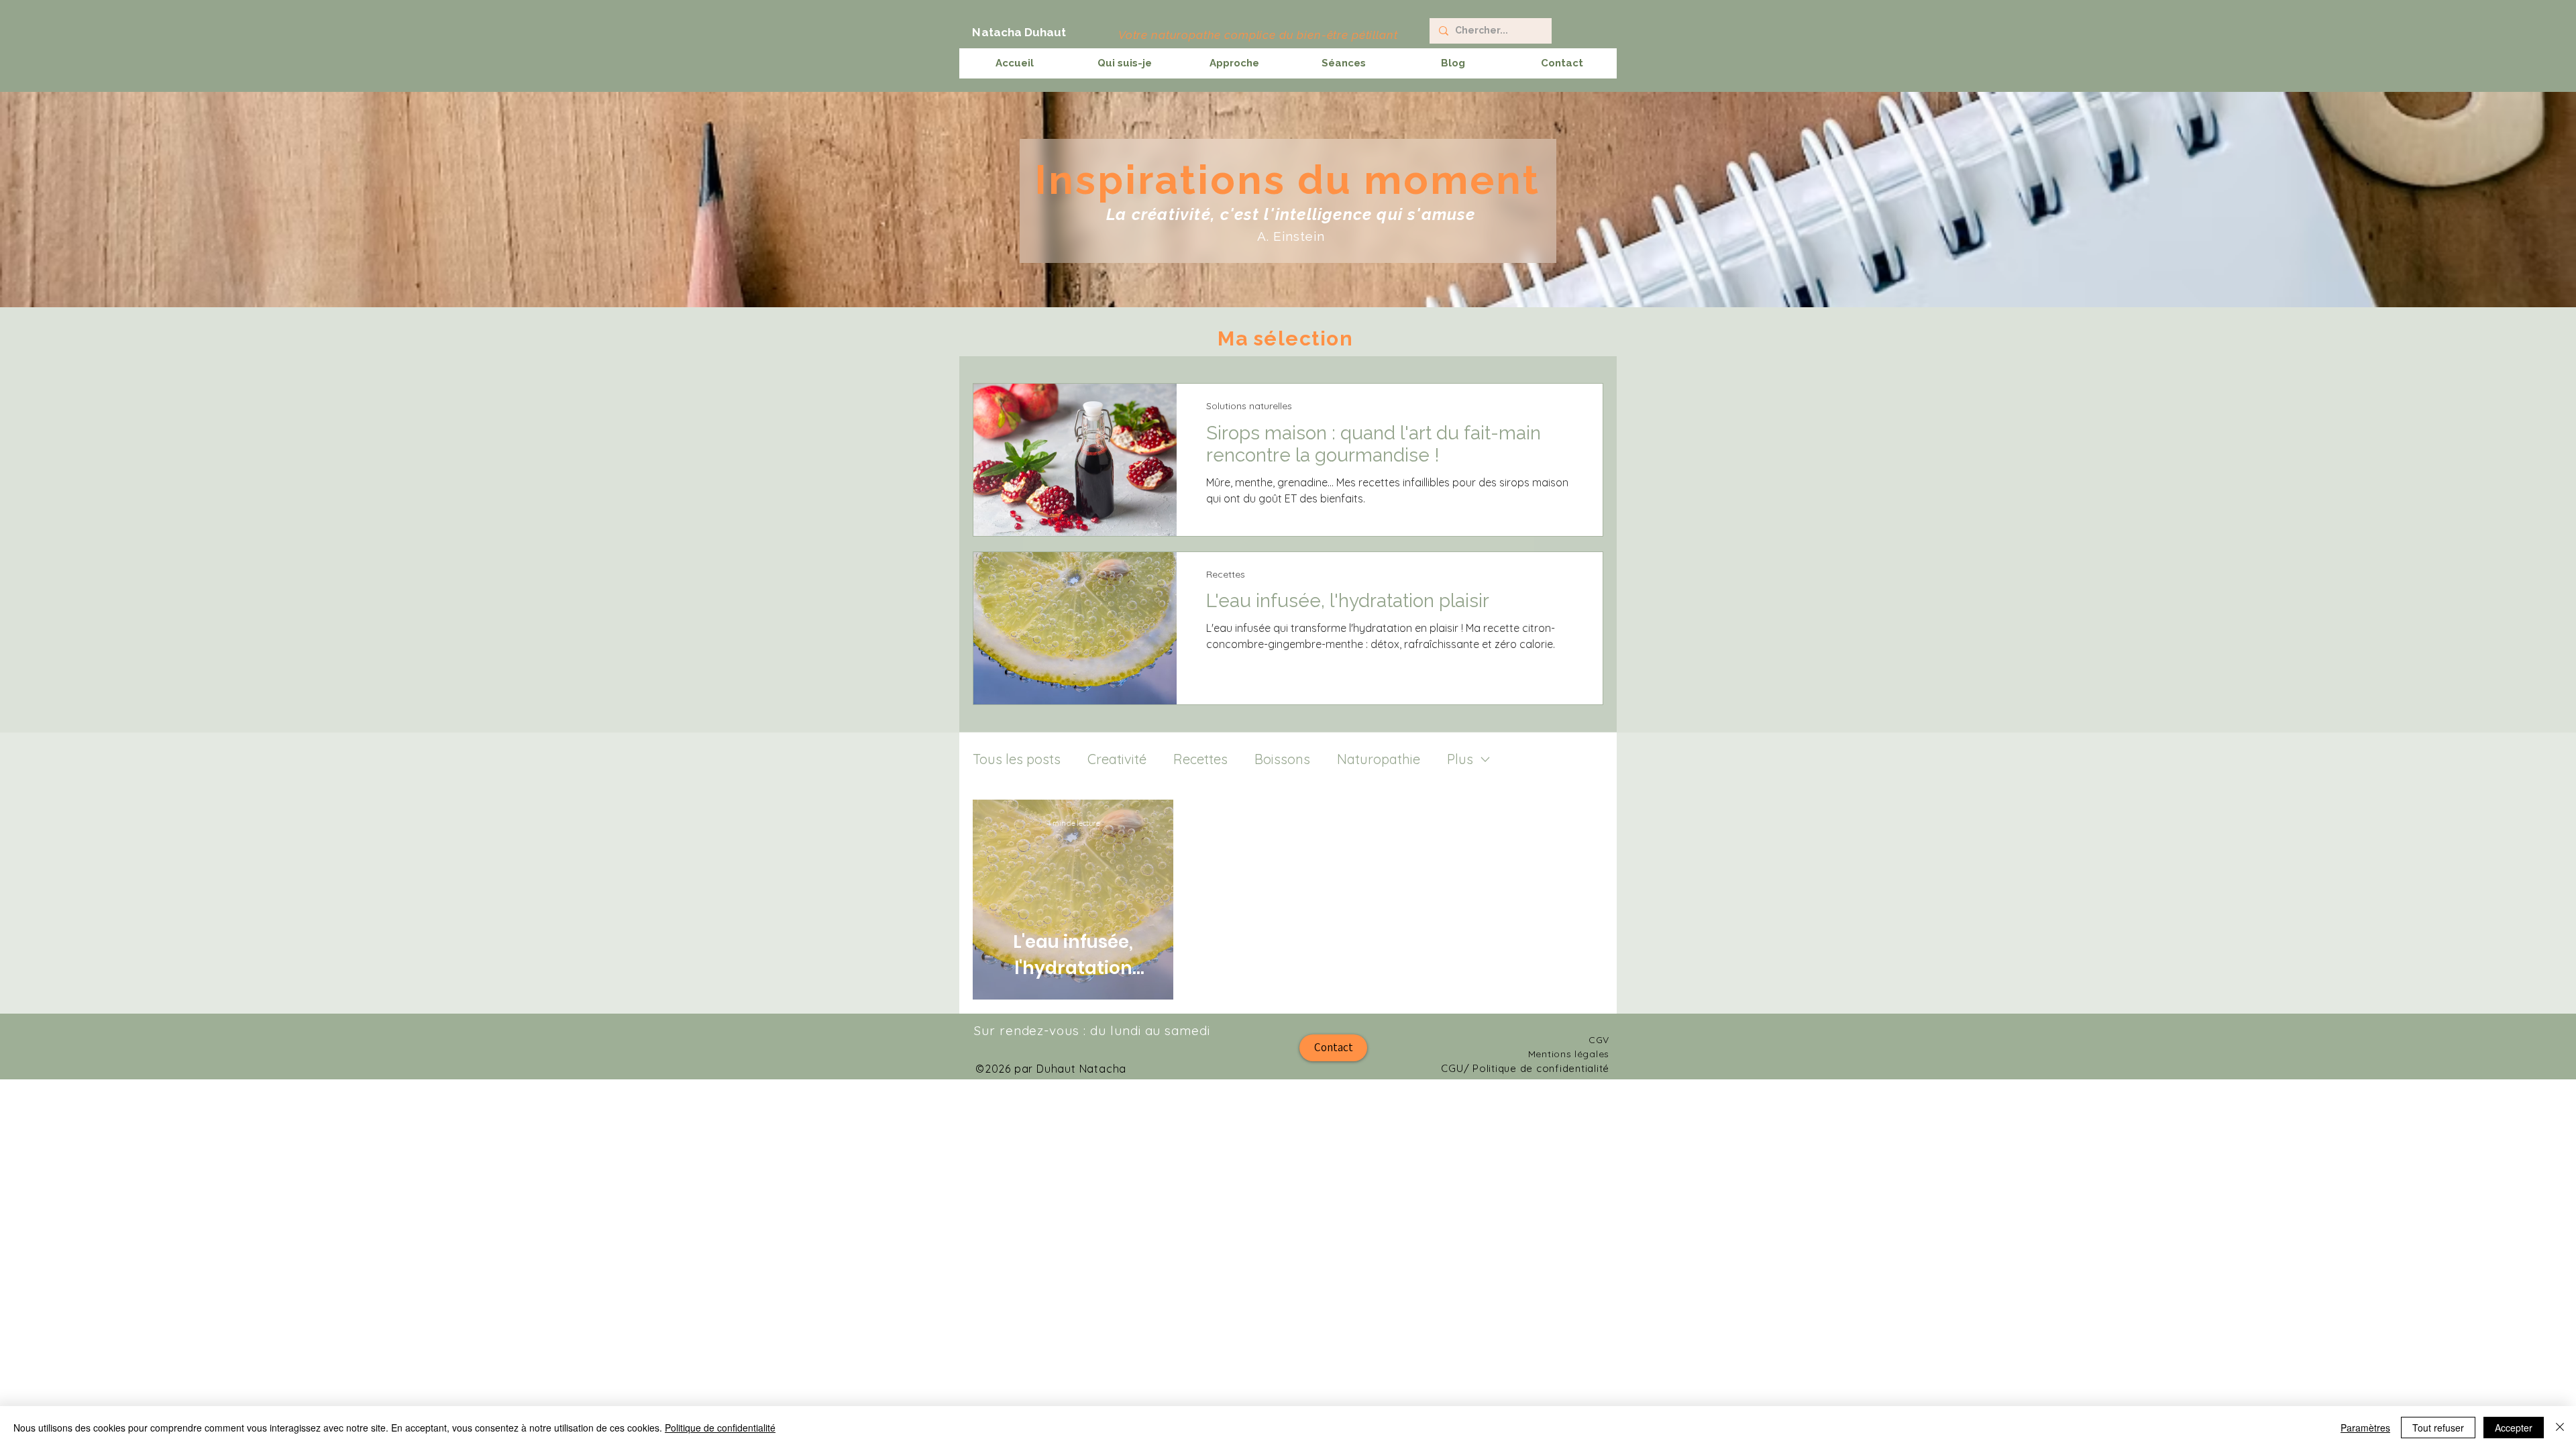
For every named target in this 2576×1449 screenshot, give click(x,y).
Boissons (1282, 759)
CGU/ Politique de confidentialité (1525, 1068)
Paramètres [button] (2365, 1428)
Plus (1460, 759)
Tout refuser (2438, 1428)
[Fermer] (2560, 1428)
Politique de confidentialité (720, 1428)
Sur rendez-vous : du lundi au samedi (1092, 1030)
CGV (1599, 1040)
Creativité (1117, 759)
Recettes (1226, 574)
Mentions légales (1569, 1054)
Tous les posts (1017, 759)
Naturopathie (1379, 759)
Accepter (2514, 1428)
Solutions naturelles (1249, 406)
